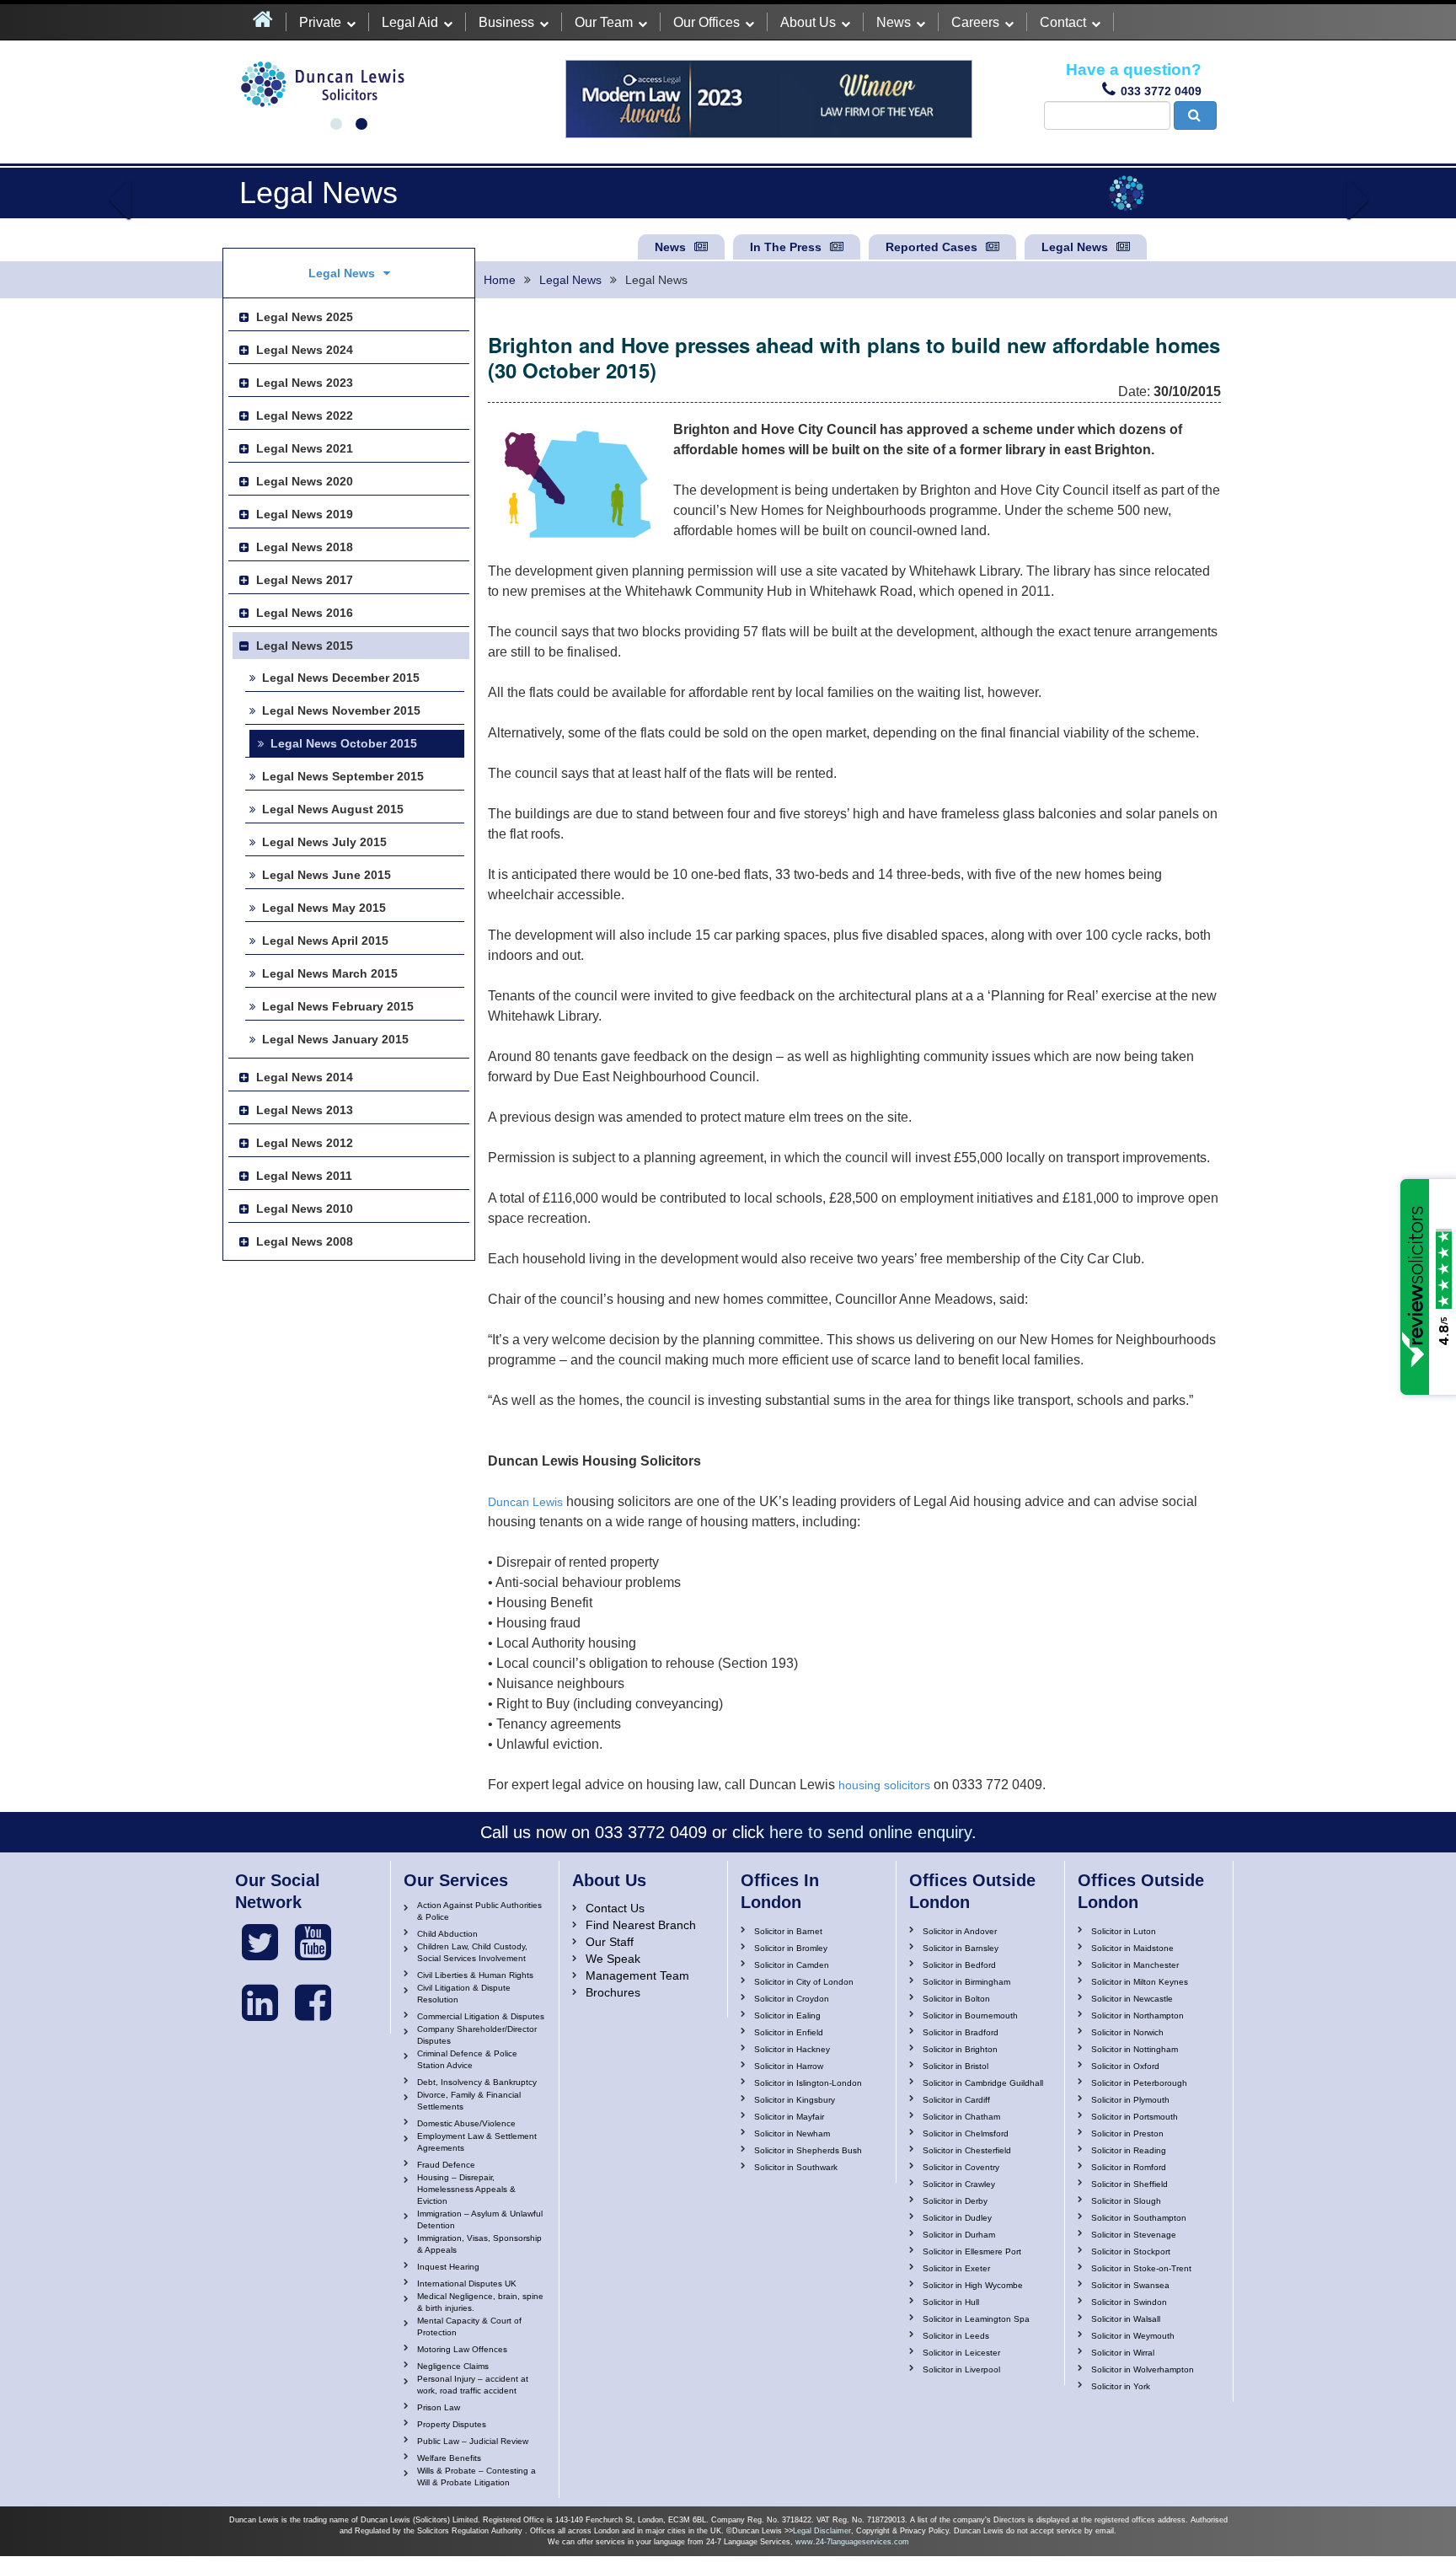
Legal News (1075, 247)
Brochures (613, 1992)
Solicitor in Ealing (787, 2016)
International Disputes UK (467, 2284)
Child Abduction (447, 1934)
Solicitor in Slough (1126, 2201)
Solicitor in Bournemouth (970, 2016)
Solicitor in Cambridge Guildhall (983, 2083)
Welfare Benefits (449, 2458)
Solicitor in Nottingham (1135, 2049)
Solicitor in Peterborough (1139, 2083)
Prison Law (439, 2407)
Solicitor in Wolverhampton (1143, 2369)
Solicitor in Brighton (960, 2049)
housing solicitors (884, 1785)
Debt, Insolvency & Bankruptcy (477, 2082)
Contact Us (615, 1908)
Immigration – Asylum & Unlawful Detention (480, 2219)
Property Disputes (452, 2424)
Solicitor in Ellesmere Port (972, 2251)
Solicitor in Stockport (1131, 2251)
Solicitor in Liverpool (961, 2369)
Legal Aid (410, 22)
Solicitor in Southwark (796, 2167)
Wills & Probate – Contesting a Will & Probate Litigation (476, 2477)
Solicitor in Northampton (1137, 2016)
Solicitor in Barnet (788, 1931)
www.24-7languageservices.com (852, 2542)
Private (320, 22)
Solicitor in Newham (792, 2133)
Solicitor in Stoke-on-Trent (1141, 2268)
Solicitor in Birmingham (966, 1982)
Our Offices (707, 22)
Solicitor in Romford (1129, 2167)
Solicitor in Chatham (961, 2117)
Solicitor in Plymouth (1130, 2100)
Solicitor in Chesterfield (967, 2150)
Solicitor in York (1121, 2386)
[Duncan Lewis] (260, 1943)
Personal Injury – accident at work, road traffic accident (473, 2385)
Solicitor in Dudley (957, 2218)
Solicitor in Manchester (1135, 1965)
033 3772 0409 (1161, 91)
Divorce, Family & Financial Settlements (469, 2101)
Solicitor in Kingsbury (795, 2100)
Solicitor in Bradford (961, 2032)
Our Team (604, 22)
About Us (808, 22)
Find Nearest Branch (641, 1925)
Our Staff (610, 1942)
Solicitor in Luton (1124, 1931)
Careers (975, 22)
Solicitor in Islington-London (808, 2083)
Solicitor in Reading (1129, 2150)
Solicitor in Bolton (956, 1999)
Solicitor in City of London (804, 1982)
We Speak (613, 1959)
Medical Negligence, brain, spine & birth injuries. (480, 2302)
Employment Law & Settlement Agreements (477, 2142)
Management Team (637, 1975)
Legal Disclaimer (822, 2531)
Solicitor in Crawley (959, 2184)
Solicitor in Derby (955, 2201)
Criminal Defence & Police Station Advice (467, 2059)
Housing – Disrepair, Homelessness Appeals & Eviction (466, 2189)
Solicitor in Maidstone (1132, 1948)
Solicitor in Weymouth (1133, 2336)
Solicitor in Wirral (1123, 2353)
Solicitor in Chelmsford (966, 2133)
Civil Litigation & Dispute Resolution (464, 1994)
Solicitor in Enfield (789, 2032)
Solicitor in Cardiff (956, 2100)
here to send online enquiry (870, 1832)
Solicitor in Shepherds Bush (808, 2150)
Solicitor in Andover (960, 1931)
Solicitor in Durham (959, 2235)
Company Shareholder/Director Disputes (477, 2035)
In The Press (786, 247)
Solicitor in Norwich (1127, 2032)
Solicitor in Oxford (1125, 2066)
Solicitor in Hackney (792, 2049)
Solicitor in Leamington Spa (976, 2319)
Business (506, 22)
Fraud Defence (446, 2165)
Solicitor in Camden (792, 1965)
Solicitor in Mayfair (789, 2117)
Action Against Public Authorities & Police (479, 1911)
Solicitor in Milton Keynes (1140, 1982)
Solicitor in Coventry (961, 2167)
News (894, 22)
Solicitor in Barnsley (961, 1948)
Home (500, 280)
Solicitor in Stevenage (1134, 2235)
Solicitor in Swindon (1129, 2302)
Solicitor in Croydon (792, 1999)
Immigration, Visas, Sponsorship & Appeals (479, 2244)
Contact (1063, 22)
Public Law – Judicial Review (473, 2441)
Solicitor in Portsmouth (1135, 2117)
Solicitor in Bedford (959, 1965)
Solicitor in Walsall (1126, 2319)
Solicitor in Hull (951, 2302)
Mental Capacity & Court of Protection (469, 2326)
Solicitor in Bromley (791, 1948)
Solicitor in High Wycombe (973, 2285)
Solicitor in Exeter (956, 2268)
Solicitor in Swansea (1130, 2285)
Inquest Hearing (448, 2267)
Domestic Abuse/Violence (466, 2123)
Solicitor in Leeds (956, 2336)
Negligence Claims (453, 2366)
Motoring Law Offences (462, 2349)
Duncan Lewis (525, 1502)
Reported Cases (931, 247)
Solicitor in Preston (1127, 2133)
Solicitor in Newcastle (1132, 1999)
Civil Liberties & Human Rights (475, 1975)
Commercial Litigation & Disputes (481, 2016)
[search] (1195, 115)
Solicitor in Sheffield (1129, 2184)
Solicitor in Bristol (955, 2066)
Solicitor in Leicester (961, 2353)
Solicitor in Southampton (1139, 2218)
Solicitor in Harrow (789, 2066)
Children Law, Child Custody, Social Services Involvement (472, 1952)
